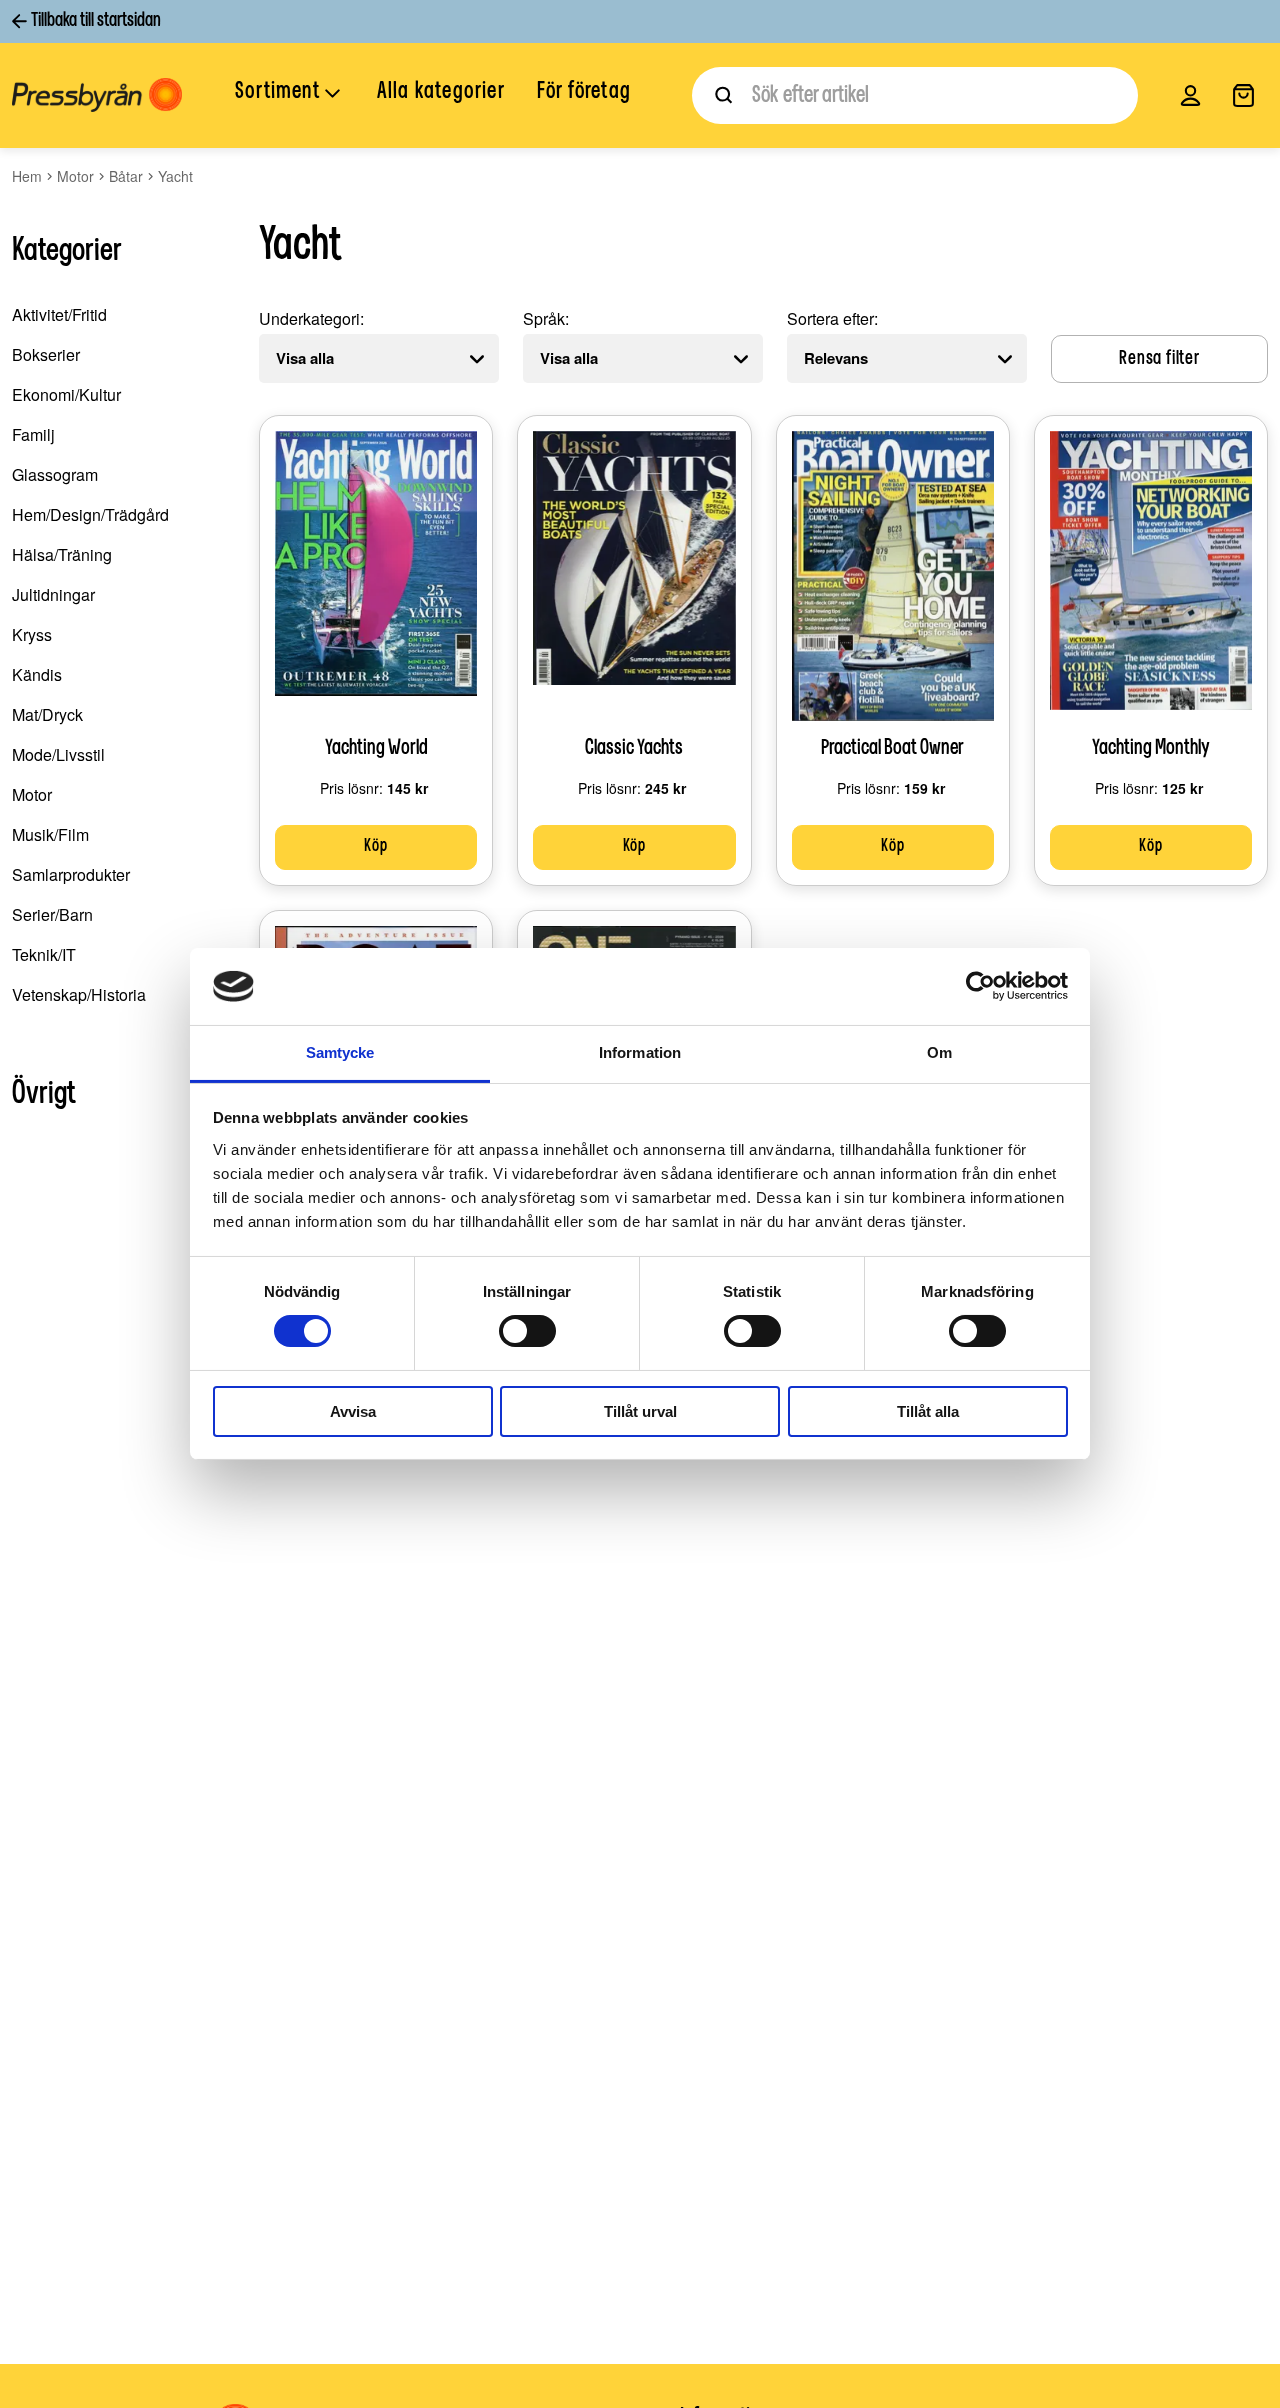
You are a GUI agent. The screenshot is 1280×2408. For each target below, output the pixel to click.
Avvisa (353, 1411)
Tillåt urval (640, 1411)
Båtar (126, 176)
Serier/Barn (52, 914)
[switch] (527, 1331)
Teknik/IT (44, 954)
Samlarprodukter (71, 874)
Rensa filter (1159, 359)
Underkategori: (311, 318)
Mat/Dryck (47, 714)
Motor (75, 176)
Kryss (32, 634)
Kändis (37, 674)
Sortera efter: (832, 318)
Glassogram (55, 474)
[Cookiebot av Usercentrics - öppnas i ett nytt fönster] (980, 986)
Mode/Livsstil (58, 754)
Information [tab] (640, 1052)
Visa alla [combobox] (305, 358)
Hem (27, 176)
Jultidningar (53, 594)
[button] (290, 94)
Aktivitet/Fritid (59, 314)
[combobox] (915, 95)
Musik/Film (50, 834)
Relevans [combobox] (836, 358)
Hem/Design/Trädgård (90, 514)
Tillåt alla (928, 1411)
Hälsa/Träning (62, 554)
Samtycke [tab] (340, 1052)
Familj (33, 434)
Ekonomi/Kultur (66, 394)
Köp (375, 847)
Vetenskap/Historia (79, 994)
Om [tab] (939, 1052)
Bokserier (46, 354)
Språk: (546, 318)
